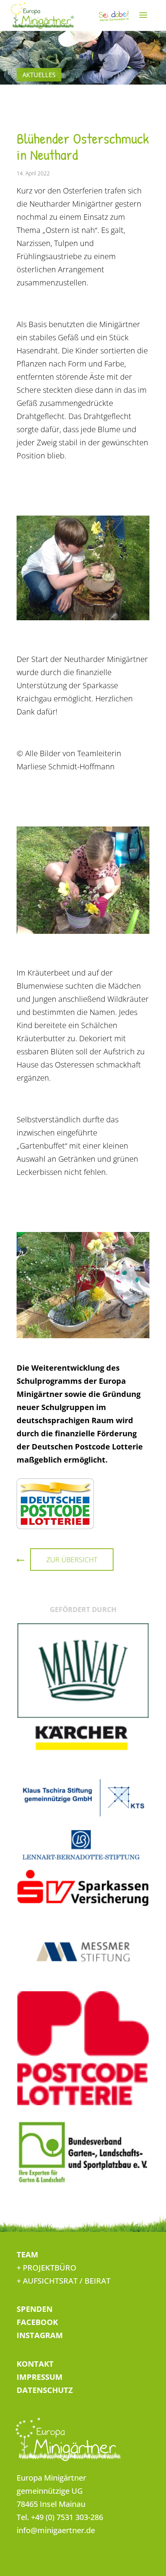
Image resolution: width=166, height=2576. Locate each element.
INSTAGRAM (40, 2335)
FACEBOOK (37, 2322)
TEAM (27, 2254)
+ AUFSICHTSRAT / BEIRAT (64, 2281)
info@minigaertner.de (56, 2530)
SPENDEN (35, 2309)
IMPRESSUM (40, 2377)
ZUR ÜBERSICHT (72, 1560)
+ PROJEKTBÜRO (47, 2268)
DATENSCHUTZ (45, 2390)
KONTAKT (35, 2364)
